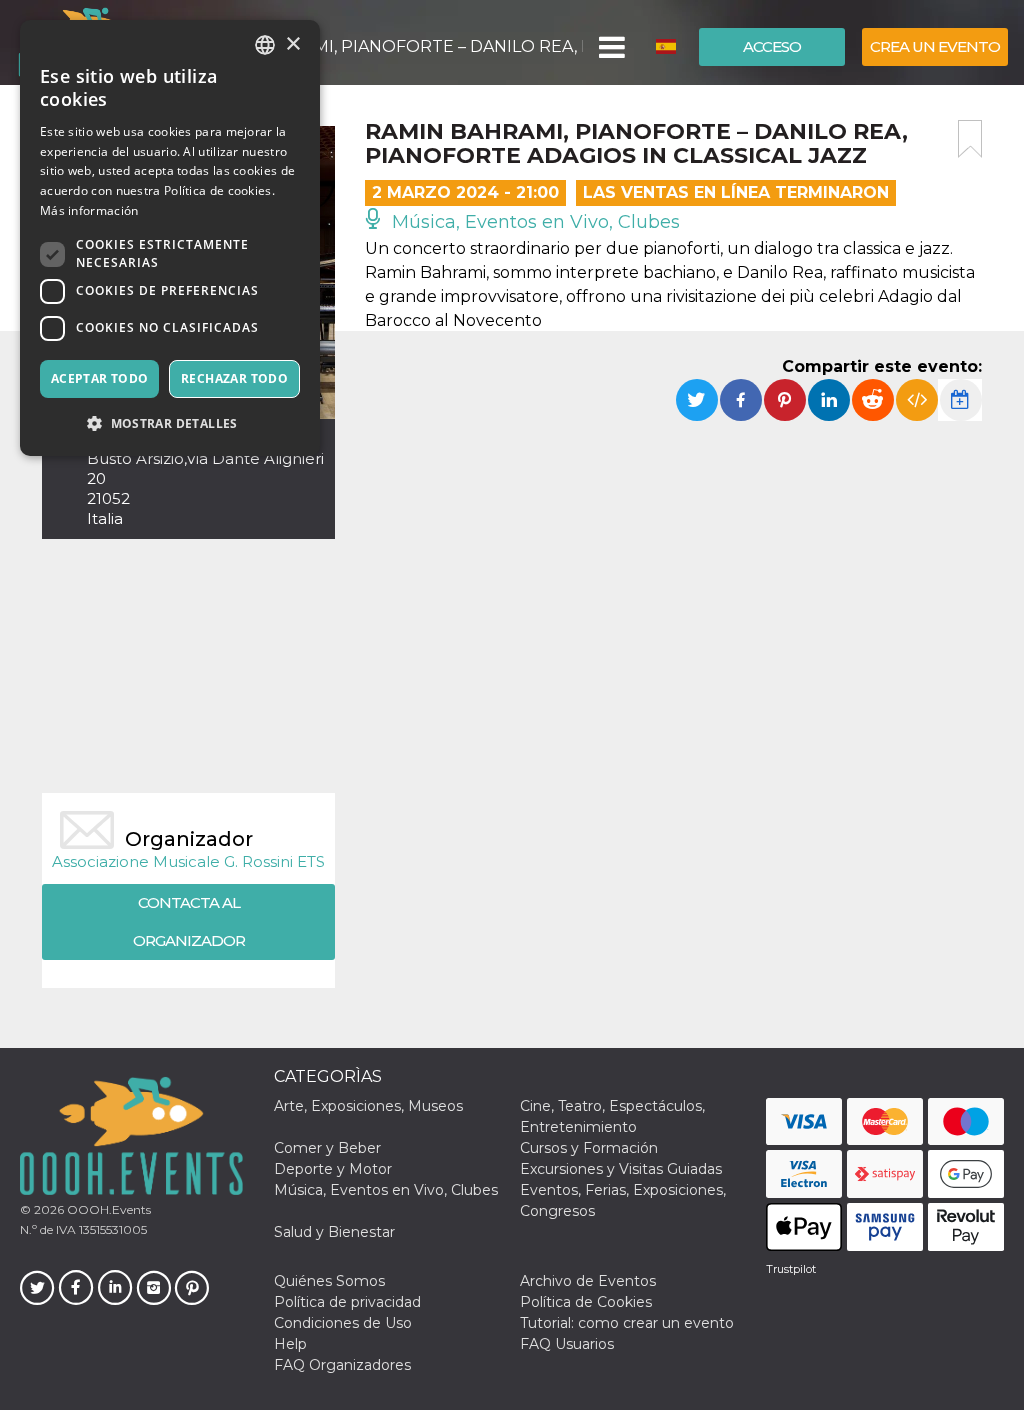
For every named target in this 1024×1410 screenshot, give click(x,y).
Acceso (772, 46)
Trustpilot (791, 1269)
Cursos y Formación (589, 1148)
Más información (89, 210)
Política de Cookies (586, 1302)
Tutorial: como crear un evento (627, 1323)
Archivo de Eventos (588, 1281)
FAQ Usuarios (567, 1344)
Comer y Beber (327, 1148)
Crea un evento (935, 46)
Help (290, 1344)
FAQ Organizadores (342, 1365)
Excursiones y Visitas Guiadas (621, 1169)
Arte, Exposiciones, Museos (368, 1106)
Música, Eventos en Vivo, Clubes (533, 222)
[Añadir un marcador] (970, 139)
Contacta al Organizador (189, 921)
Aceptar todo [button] (100, 378)
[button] (610, 47)
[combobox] (265, 45)
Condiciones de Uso (343, 1323)
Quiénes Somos (329, 1281)
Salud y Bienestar (334, 1232)
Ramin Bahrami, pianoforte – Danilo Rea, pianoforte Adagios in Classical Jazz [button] (389, 46)
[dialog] (170, 238)
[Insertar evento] (917, 400)
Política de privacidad (347, 1302)
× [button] (292, 44)
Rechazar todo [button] (234, 378)
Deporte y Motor (333, 1169)
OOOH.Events (107, 1209)
